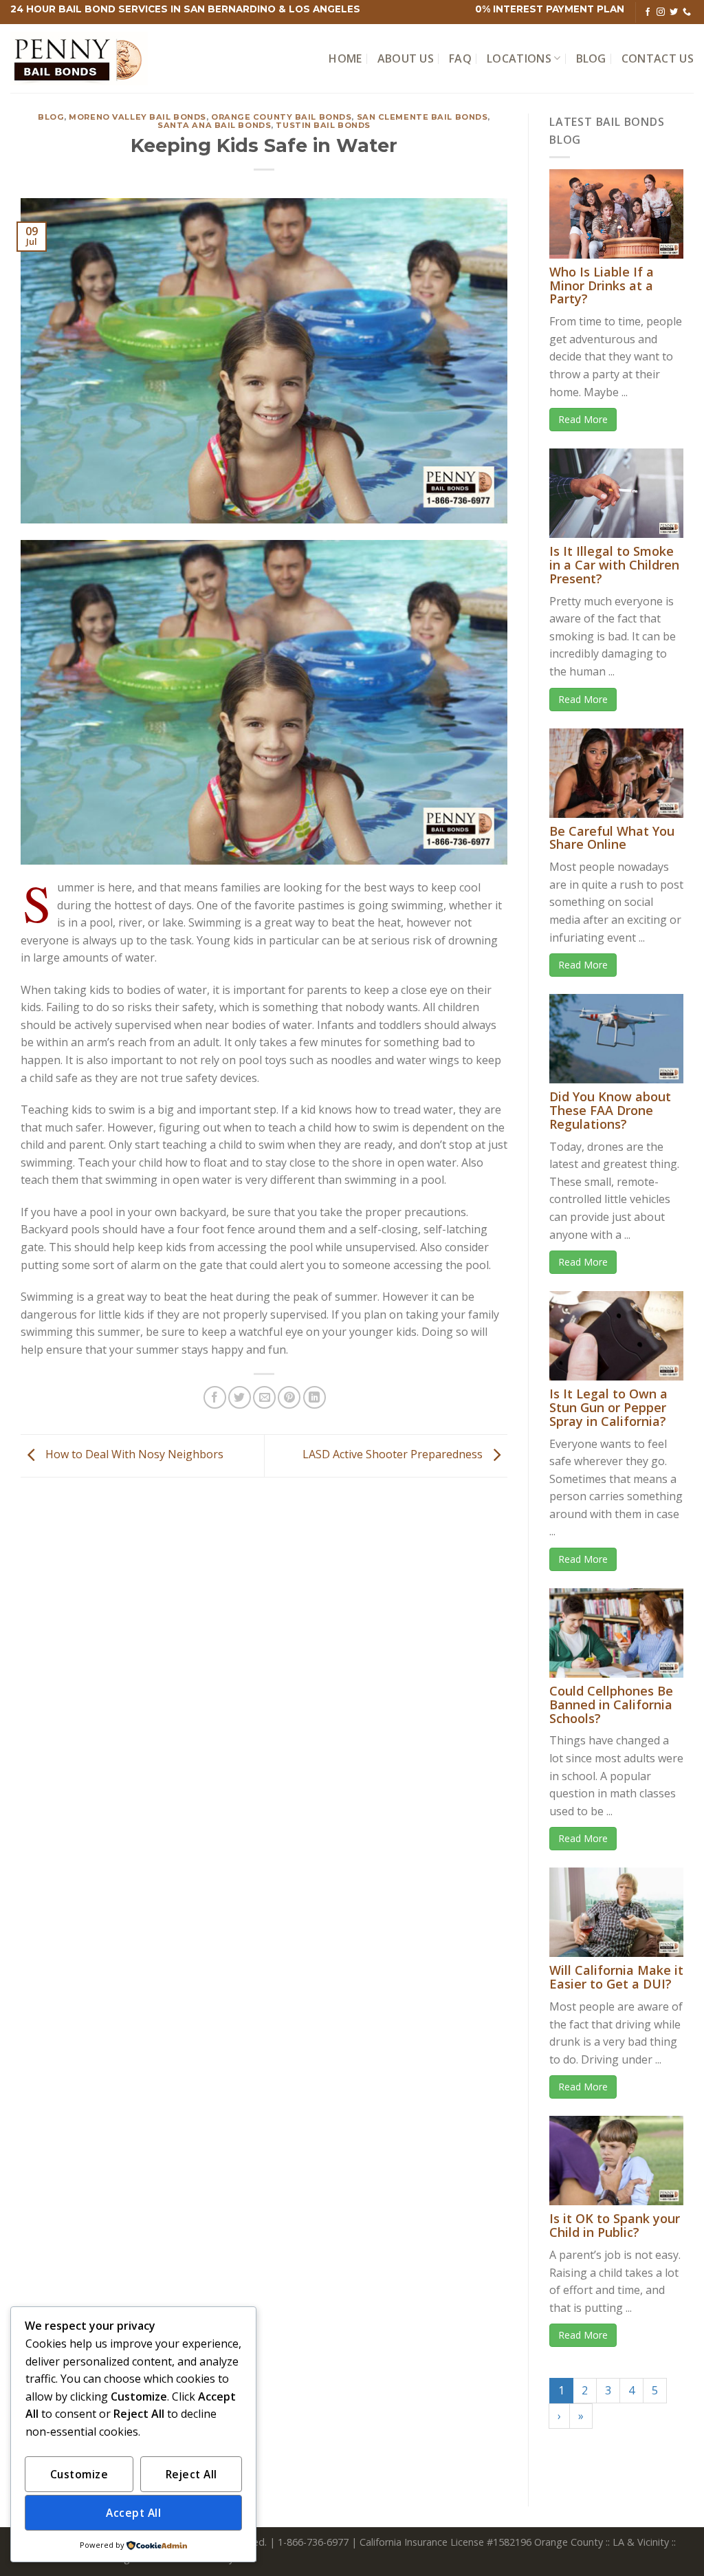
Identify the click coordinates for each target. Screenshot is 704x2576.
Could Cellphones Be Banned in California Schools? (611, 1704)
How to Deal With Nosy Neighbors (133, 1455)
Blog (591, 58)
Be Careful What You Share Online (612, 838)
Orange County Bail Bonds (281, 117)
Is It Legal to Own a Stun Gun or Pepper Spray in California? (608, 1407)
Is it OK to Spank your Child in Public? (615, 2225)
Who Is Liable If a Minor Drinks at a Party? (602, 285)
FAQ (460, 58)
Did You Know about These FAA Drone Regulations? (610, 1110)
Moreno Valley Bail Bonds (137, 117)
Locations (519, 58)
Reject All (191, 2474)
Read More (583, 419)
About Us (406, 58)
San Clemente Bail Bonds (422, 117)
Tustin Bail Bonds (323, 125)
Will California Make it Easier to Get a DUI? (616, 1977)
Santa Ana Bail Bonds (214, 125)
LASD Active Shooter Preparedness (394, 1455)
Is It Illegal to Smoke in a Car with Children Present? (614, 565)
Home (345, 58)
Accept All (133, 2513)
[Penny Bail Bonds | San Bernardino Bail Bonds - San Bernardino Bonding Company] (79, 59)
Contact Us (658, 58)
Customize (79, 2474)
